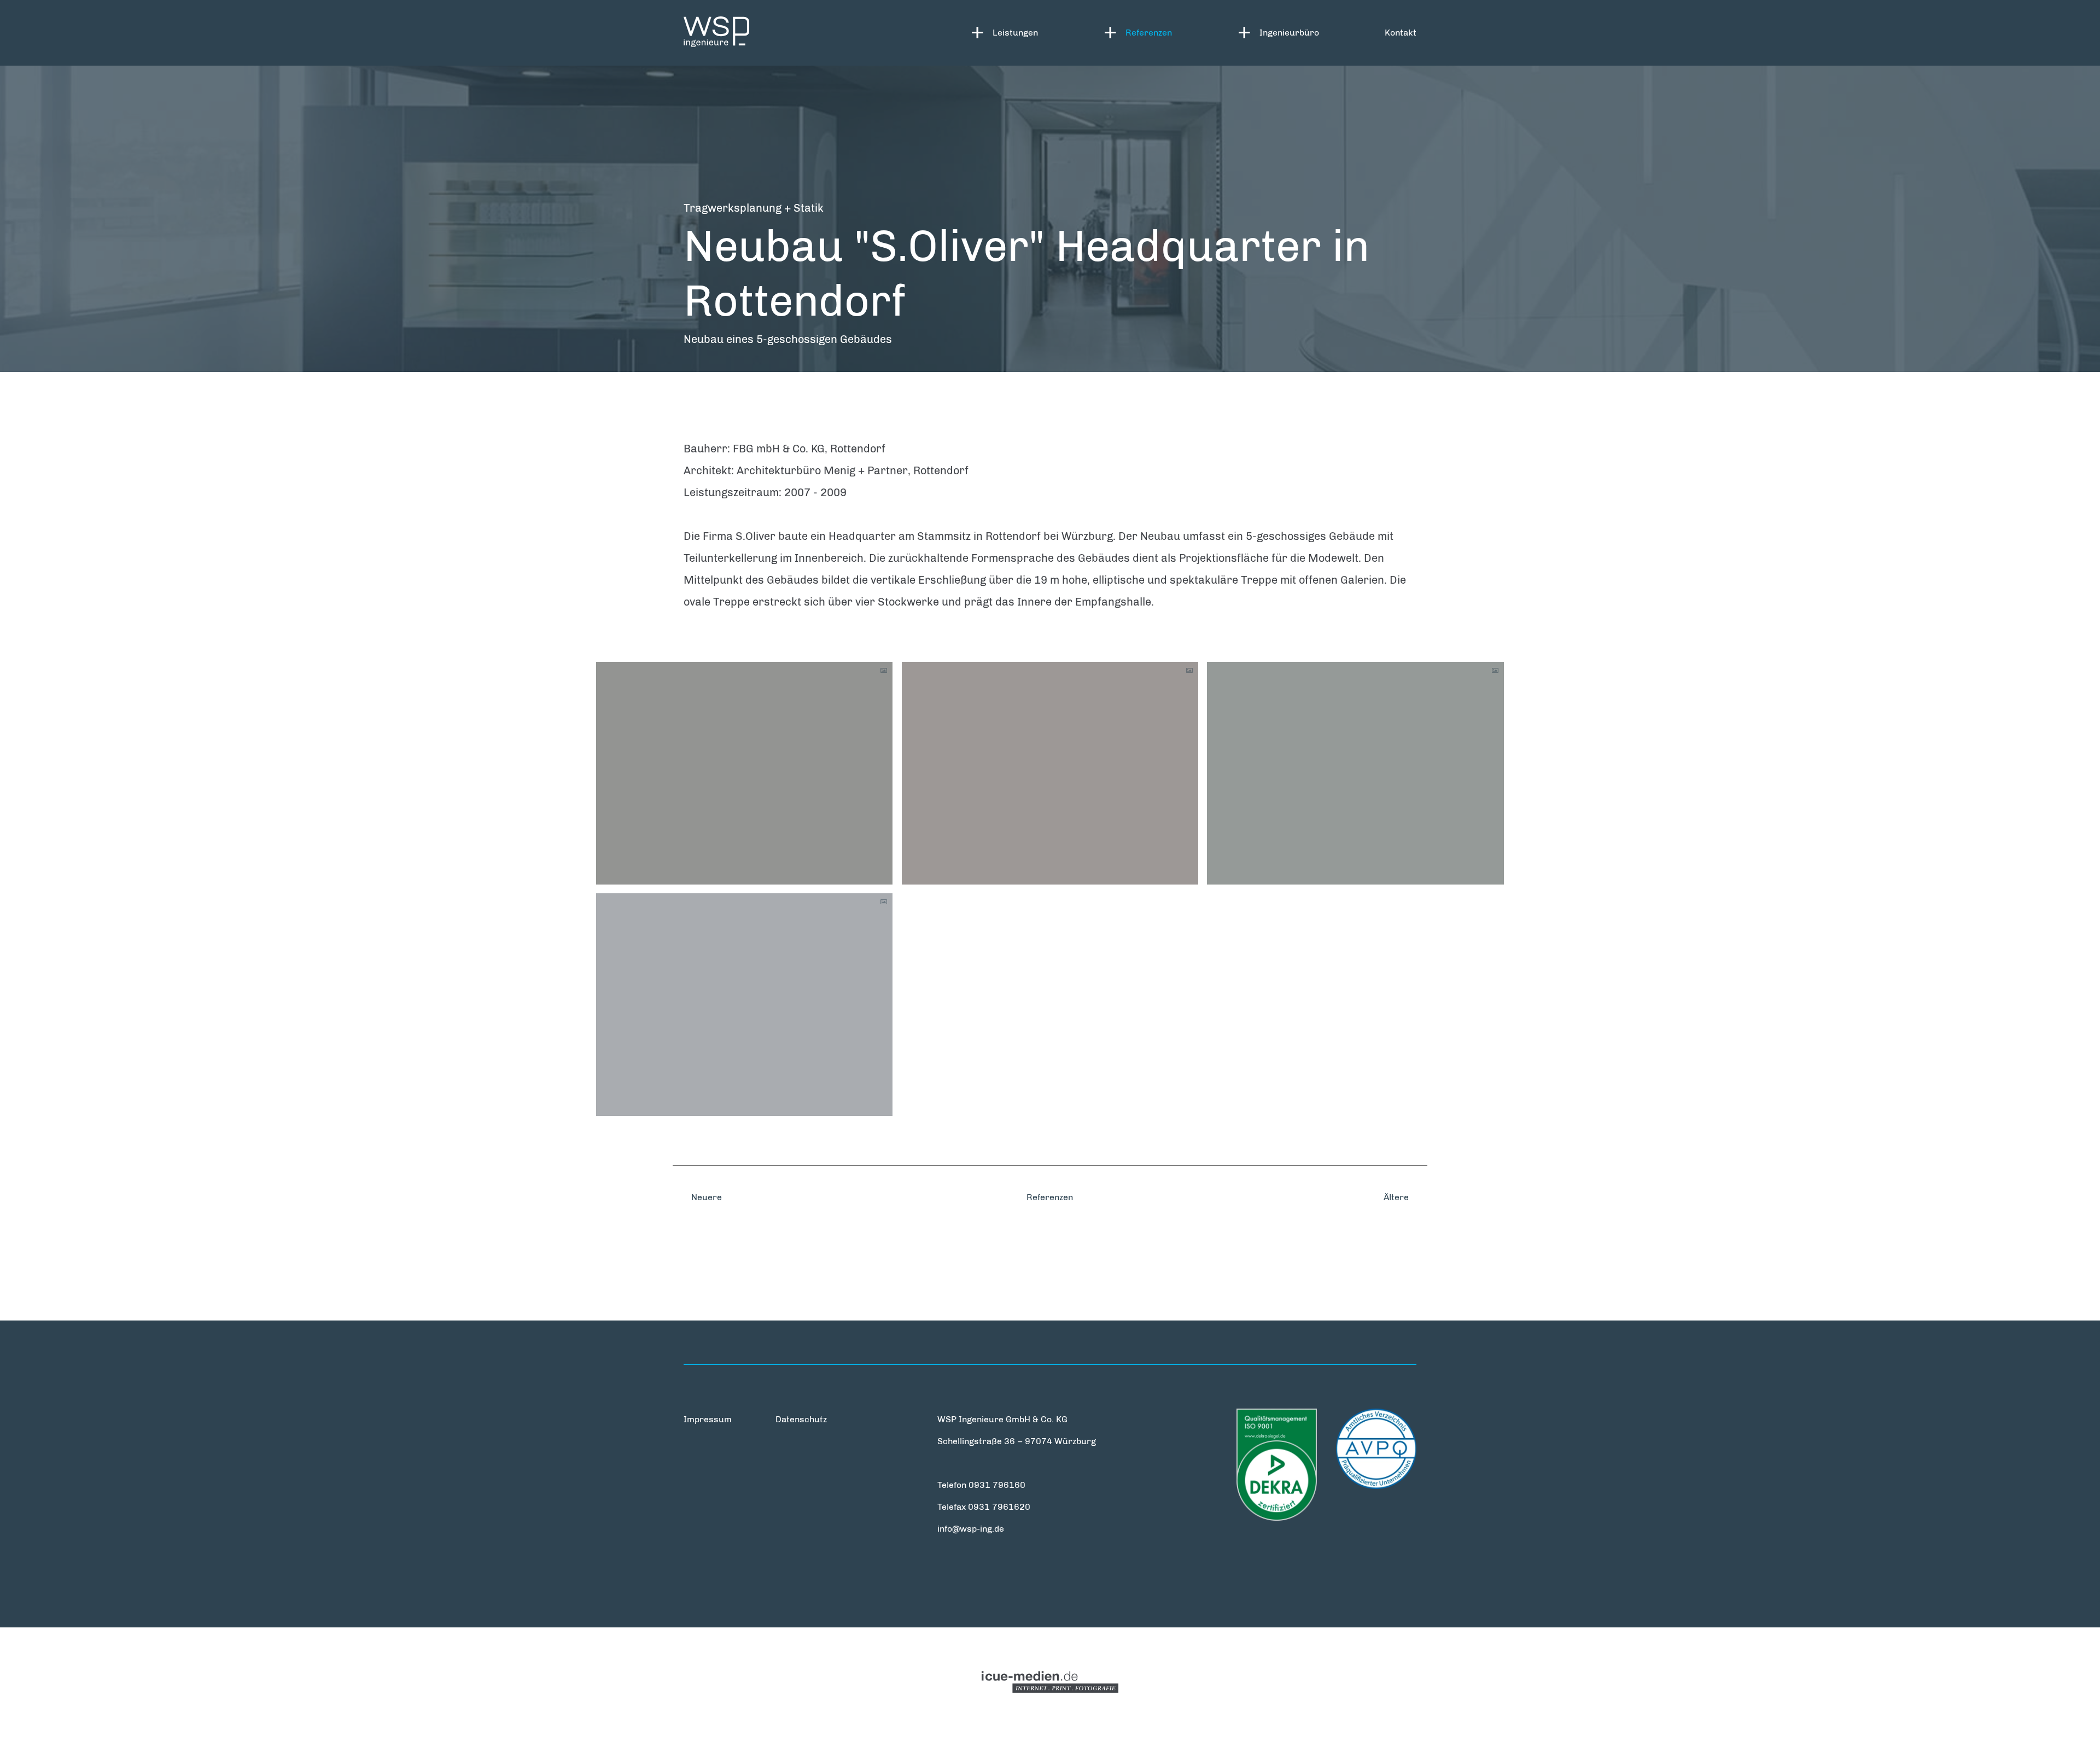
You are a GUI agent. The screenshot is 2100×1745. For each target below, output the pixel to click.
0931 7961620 (999, 1507)
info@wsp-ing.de (971, 1529)
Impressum (708, 1419)
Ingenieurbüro (1289, 33)
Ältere (1397, 1197)
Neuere (705, 1197)
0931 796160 (997, 1485)
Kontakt (1401, 33)
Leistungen (1015, 33)
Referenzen (1149, 33)
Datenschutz (801, 1419)
